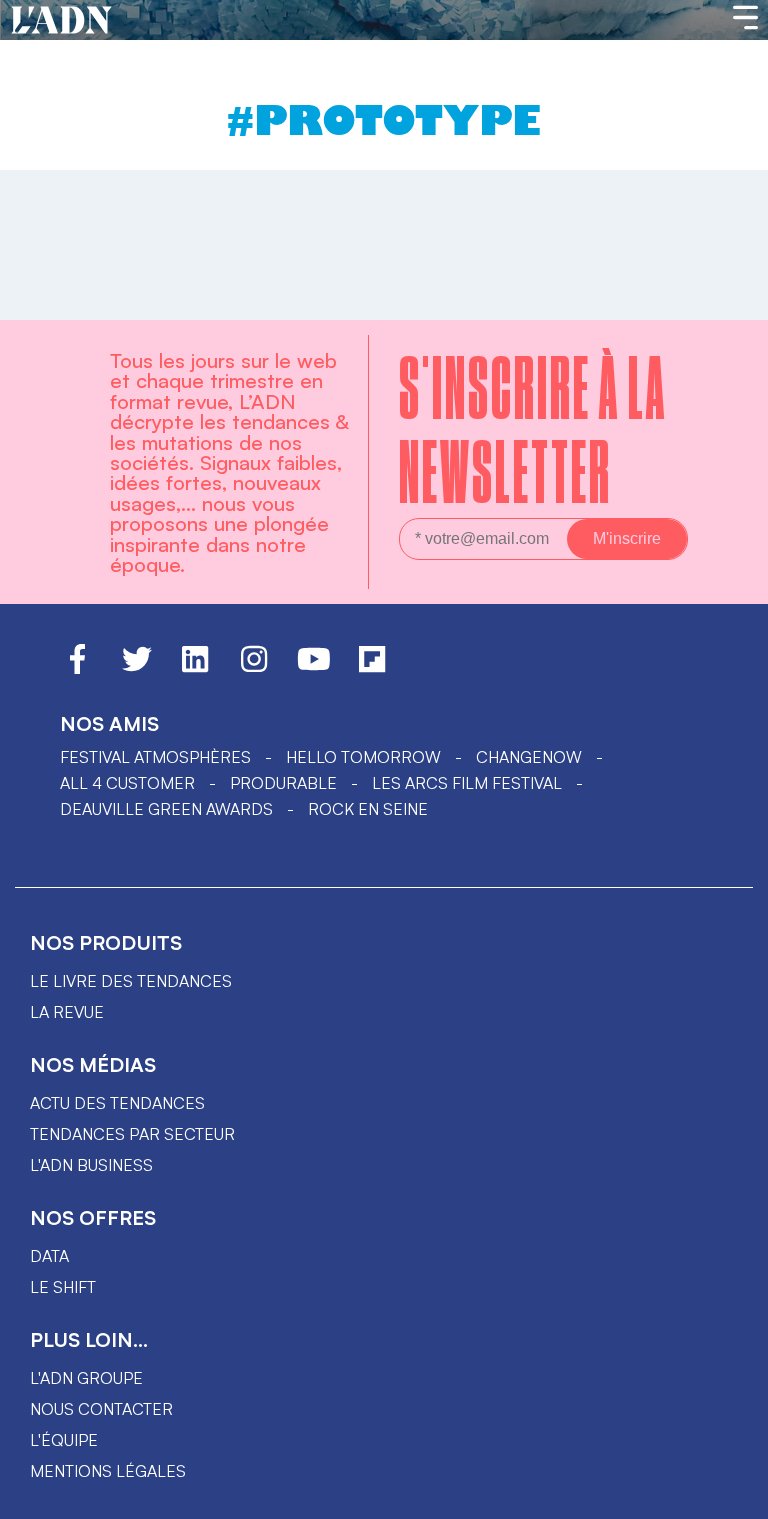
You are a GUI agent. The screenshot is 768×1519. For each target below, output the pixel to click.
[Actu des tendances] (61, 21)
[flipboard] (372, 668)
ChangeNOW (529, 757)
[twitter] (137, 668)
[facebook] (77, 668)
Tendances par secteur (132, 1134)
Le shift (63, 1287)
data (49, 1256)
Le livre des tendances (131, 981)
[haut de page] (733, 1494)
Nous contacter (101, 1409)
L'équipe (64, 1440)
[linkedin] (195, 668)
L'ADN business (91, 1165)
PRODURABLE (283, 783)
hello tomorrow (363, 757)
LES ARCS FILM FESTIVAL (467, 783)
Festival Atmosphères (155, 757)
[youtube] (314, 668)
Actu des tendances (117, 1103)
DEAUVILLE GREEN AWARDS (166, 809)
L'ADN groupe (86, 1378)
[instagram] (254, 668)
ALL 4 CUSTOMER (127, 783)
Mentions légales (108, 1471)
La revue (67, 1012)
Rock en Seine (368, 809)
